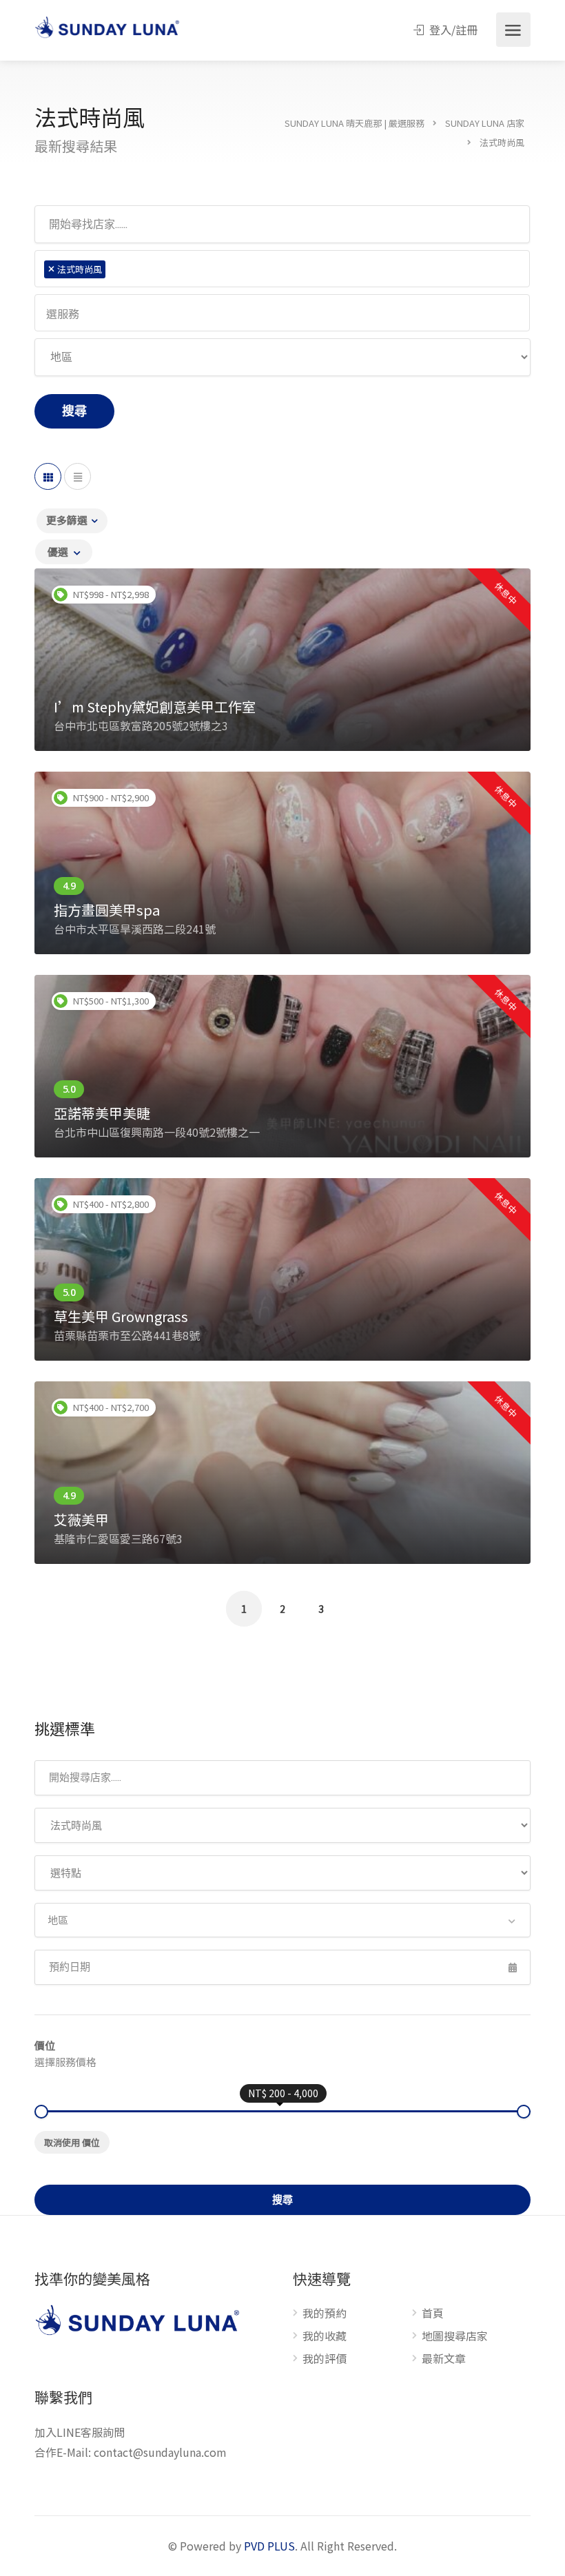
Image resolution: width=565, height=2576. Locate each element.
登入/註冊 (452, 30)
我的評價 (325, 2359)
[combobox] (282, 269)
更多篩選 (67, 520)
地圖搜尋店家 (455, 2336)
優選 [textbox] (58, 552)
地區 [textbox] (58, 1920)
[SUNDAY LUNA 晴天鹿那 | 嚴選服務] (107, 28)
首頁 (433, 2314)
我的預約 (325, 2314)
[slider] (41, 2112)
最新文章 (444, 2359)
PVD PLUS (269, 2546)
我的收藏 (325, 2336)
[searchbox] (114, 269)
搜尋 (74, 411)
